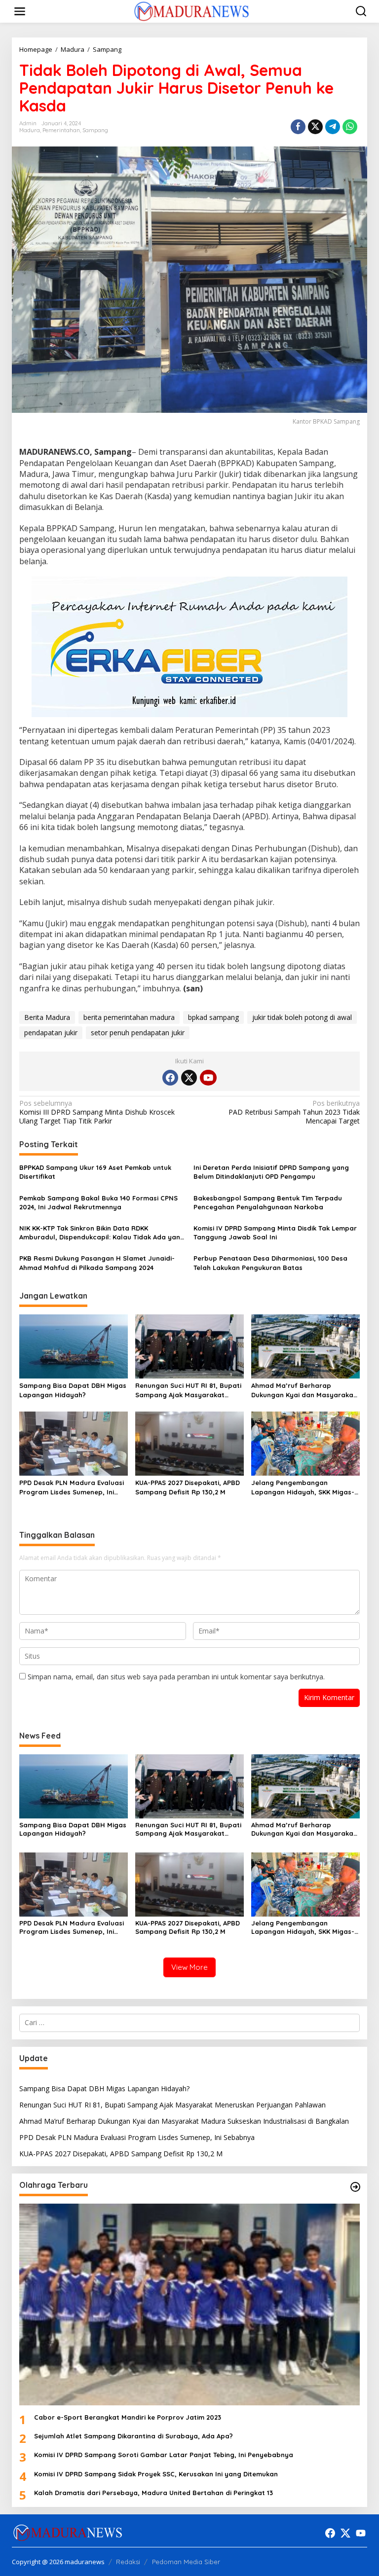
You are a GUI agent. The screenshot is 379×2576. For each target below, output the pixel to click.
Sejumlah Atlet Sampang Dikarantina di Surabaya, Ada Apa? (133, 2436)
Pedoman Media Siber (186, 2562)
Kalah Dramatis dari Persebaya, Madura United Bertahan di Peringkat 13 (153, 2493)
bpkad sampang (213, 1017)
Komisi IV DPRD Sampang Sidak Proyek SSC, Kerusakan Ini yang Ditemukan (156, 2474)
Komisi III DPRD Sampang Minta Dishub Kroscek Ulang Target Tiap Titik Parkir (97, 1112)
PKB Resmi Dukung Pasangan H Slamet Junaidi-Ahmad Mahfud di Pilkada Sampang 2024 (97, 1263)
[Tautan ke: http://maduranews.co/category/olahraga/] (355, 2187)
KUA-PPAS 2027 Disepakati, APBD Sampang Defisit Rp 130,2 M (188, 1487)
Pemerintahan (61, 130)
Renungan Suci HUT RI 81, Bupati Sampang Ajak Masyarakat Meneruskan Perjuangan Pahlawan (188, 1390)
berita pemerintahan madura (129, 1017)
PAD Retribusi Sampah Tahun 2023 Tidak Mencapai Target (294, 1112)
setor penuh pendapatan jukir (138, 1033)
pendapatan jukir (51, 1033)
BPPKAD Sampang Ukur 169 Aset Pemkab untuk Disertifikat (95, 1172)
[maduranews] (191, 11)
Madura (30, 130)
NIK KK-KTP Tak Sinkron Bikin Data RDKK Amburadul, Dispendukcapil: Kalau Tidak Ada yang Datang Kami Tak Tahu (102, 1233)
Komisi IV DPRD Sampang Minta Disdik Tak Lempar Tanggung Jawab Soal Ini (275, 1233)
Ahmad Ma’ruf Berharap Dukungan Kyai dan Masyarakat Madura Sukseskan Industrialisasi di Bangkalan (304, 1390)
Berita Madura (47, 1017)
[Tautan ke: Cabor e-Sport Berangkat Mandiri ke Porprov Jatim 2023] (189, 2304)
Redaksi (128, 2562)
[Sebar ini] (298, 127)
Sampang (95, 130)
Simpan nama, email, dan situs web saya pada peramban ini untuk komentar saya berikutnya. (176, 1677)
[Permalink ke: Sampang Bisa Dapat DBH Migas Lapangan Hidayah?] (74, 1346)
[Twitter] (189, 1078)
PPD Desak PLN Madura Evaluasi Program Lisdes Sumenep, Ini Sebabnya (72, 1487)
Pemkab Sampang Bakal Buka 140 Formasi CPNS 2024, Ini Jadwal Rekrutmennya (98, 1202)
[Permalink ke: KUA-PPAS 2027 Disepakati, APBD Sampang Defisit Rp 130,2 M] (189, 1443)
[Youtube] (208, 1078)
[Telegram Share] (333, 127)
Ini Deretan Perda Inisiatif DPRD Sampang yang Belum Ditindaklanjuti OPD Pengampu (271, 1172)
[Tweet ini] (315, 127)
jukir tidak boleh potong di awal (302, 1017)
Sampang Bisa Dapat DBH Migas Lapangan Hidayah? (73, 1390)
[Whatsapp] (350, 127)
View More (189, 1967)
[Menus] (20, 11)
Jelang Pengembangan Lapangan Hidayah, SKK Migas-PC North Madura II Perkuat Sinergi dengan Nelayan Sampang (303, 1487)
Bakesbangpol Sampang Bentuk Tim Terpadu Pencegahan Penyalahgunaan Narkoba (268, 1202)
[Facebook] (170, 1078)
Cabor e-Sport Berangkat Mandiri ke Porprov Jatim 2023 (128, 2417)
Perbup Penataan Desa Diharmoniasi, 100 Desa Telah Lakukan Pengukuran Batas (270, 1263)
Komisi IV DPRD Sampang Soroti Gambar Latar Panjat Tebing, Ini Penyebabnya (164, 2455)
